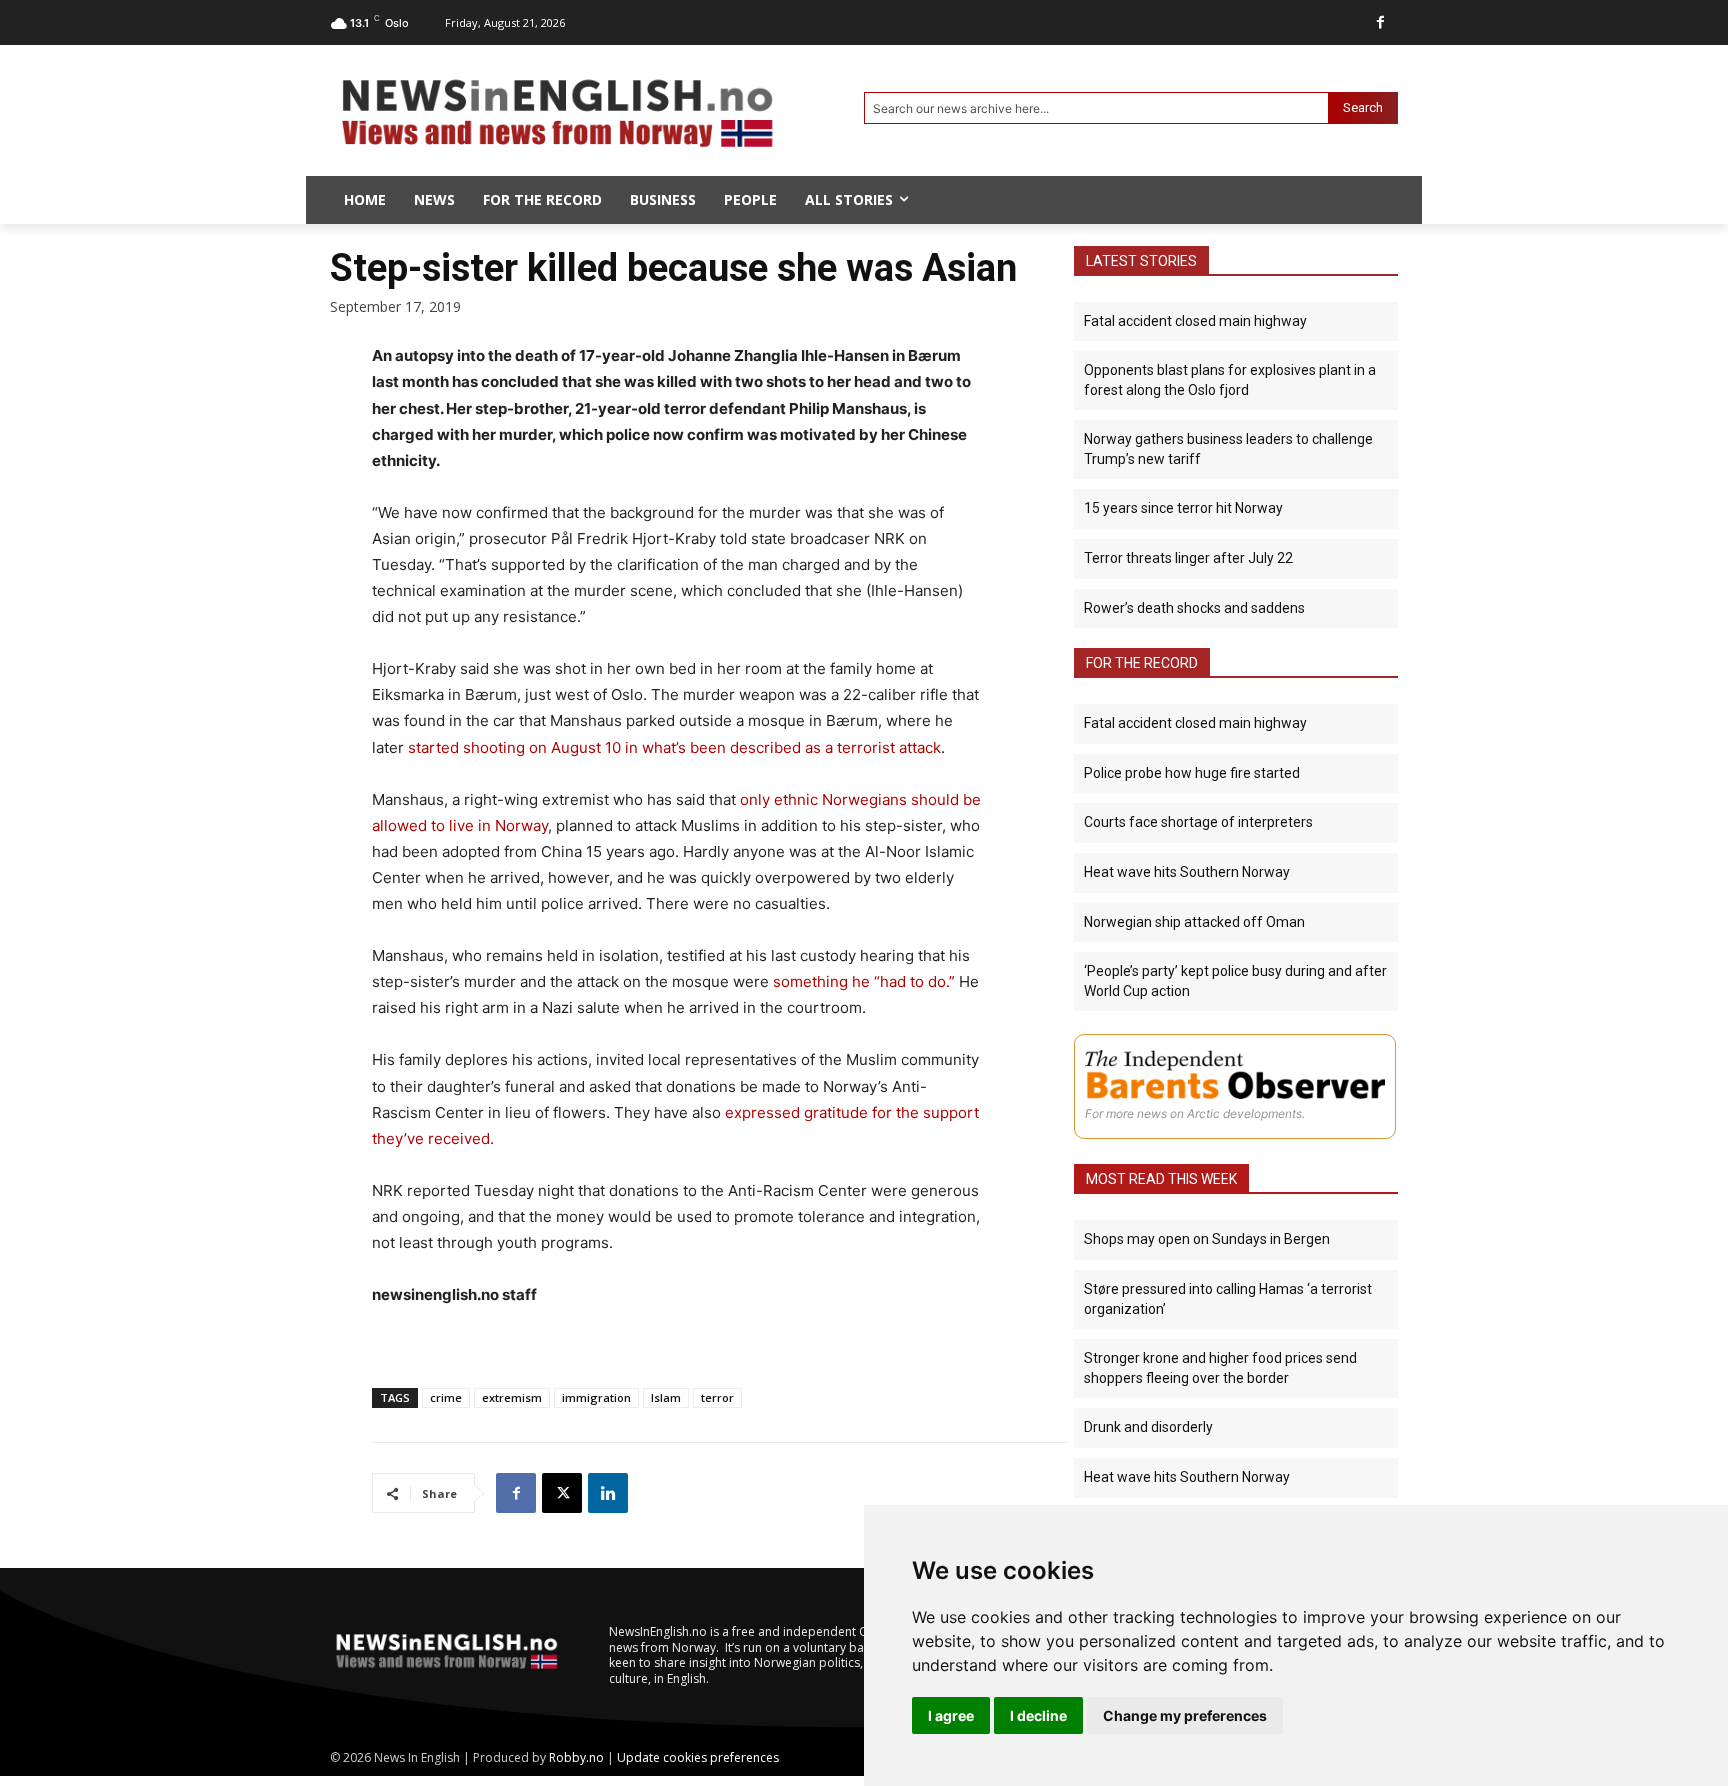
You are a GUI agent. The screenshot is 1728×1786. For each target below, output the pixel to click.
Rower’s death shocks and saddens (1194, 608)
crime (446, 1397)
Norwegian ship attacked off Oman (1194, 922)
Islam (666, 1397)
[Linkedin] (608, 1493)
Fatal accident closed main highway (1195, 321)
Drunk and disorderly (1148, 1427)
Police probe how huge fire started (1192, 773)
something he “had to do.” (864, 981)
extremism (512, 1397)
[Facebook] (1380, 22)
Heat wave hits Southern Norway (1187, 872)
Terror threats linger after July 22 (1188, 558)
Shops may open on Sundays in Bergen (1207, 1239)
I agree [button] (951, 1715)
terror (717, 1397)
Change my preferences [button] (1185, 1715)
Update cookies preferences (698, 1757)
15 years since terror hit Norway (1183, 508)
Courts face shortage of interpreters (1198, 822)
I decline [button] (1038, 1715)
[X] (562, 1493)
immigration (596, 1397)
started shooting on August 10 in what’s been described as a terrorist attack (674, 747)
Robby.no (576, 1757)
